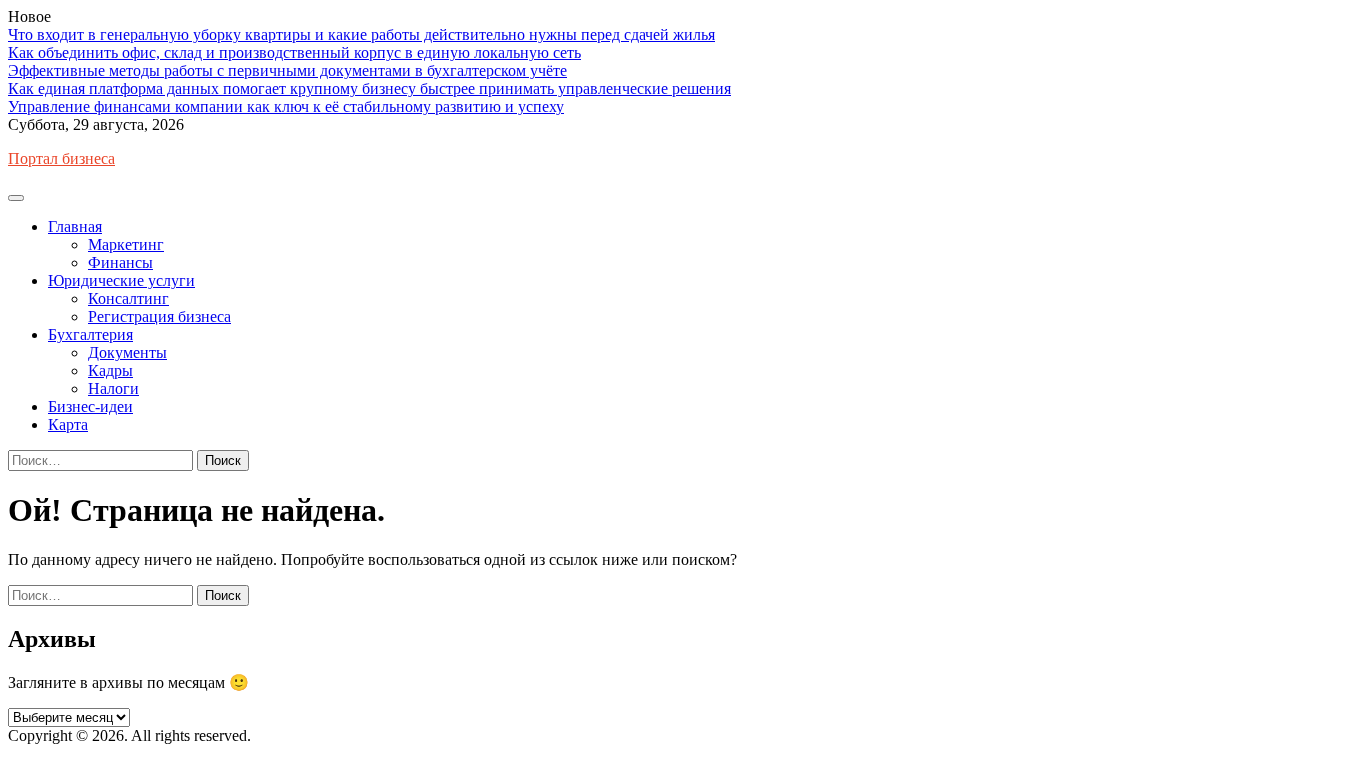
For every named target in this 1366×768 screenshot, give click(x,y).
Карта (68, 424)
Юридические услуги (121, 280)
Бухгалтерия (90, 334)
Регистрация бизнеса (159, 316)
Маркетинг (126, 244)
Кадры (110, 370)
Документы (127, 352)
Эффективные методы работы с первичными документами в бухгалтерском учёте (287, 70)
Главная (75, 226)
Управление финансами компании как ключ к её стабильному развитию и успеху (286, 106)
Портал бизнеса (61, 158)
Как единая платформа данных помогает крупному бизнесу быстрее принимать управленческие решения (369, 88)
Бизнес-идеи (90, 406)
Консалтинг (128, 298)
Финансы (120, 262)
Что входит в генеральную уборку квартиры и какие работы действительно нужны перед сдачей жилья (361, 34)
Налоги (113, 388)
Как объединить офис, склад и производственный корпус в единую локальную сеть (294, 52)
